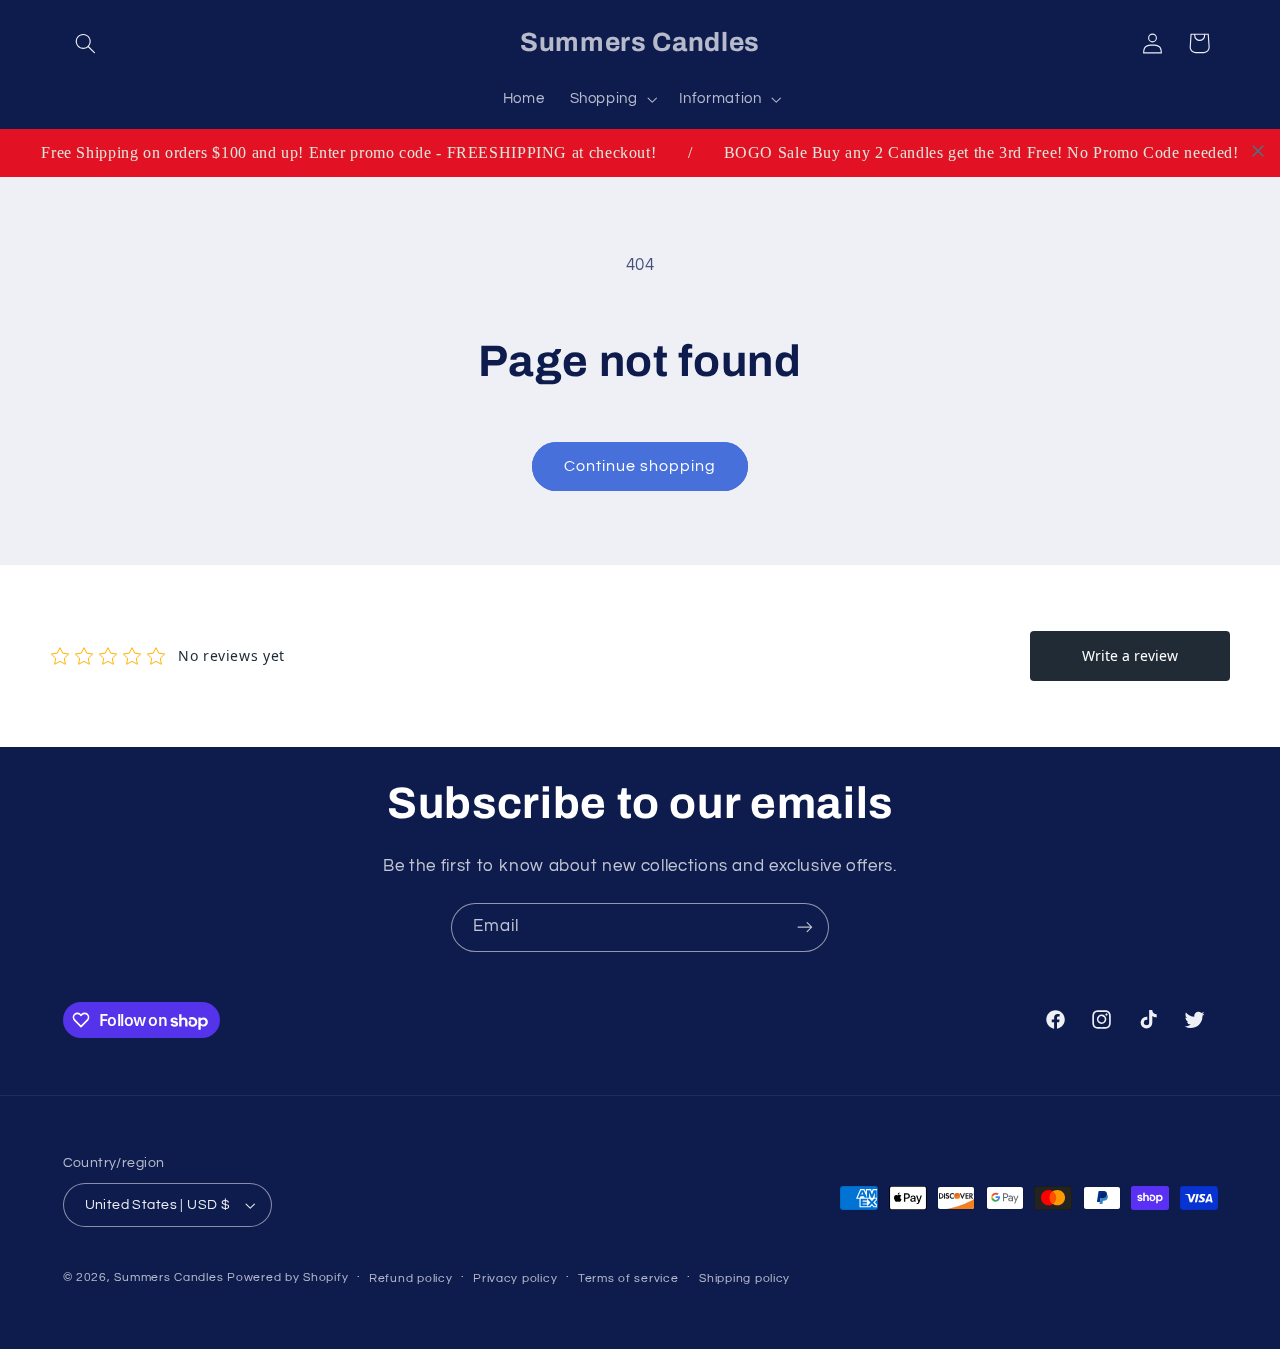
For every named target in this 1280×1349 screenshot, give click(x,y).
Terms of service (628, 1278)
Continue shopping (640, 466)
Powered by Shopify (287, 1277)
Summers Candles (168, 1277)
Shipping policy (744, 1278)
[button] (86, 43)
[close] (1258, 151)
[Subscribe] (805, 927)
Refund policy (411, 1278)
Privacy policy (515, 1278)
